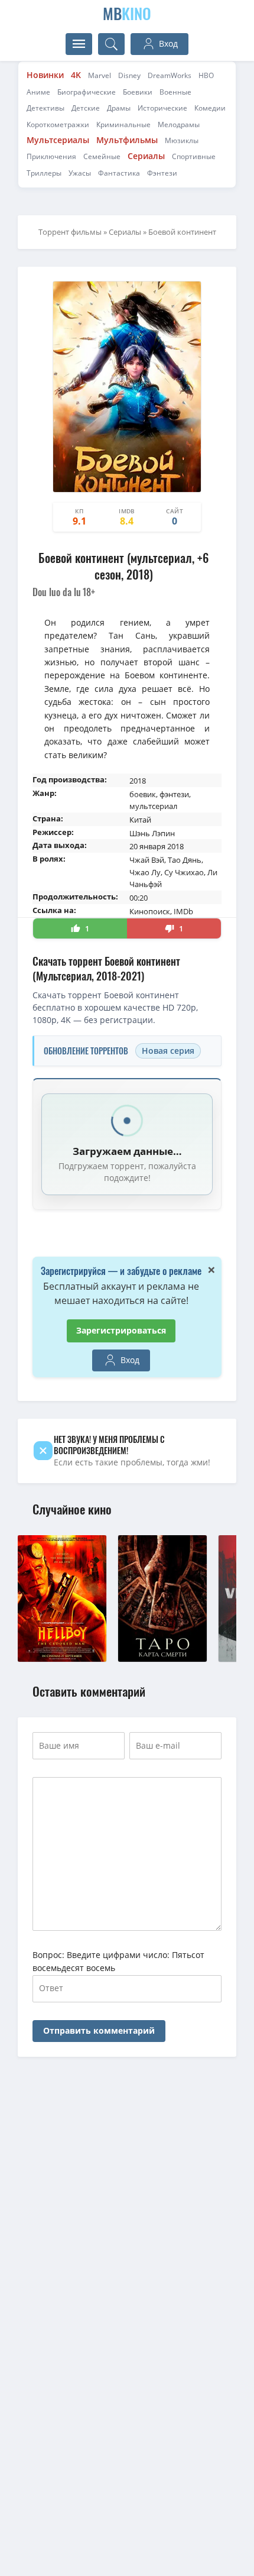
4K (76, 75)
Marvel (100, 75)
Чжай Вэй (147, 860)
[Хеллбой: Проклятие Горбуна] (62, 1658)
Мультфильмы (127, 140)
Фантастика (119, 173)
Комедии (210, 108)
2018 (138, 781)
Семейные (102, 156)
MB (127, 13)
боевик (143, 794)
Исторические (162, 108)
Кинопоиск (150, 911)
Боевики (138, 92)
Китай (140, 820)
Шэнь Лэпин (152, 833)
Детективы (45, 108)
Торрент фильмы (70, 232)
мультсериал (153, 806)
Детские (86, 108)
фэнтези (174, 794)
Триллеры (44, 173)
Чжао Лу (145, 872)
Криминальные (123, 124)
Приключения (51, 156)
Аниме (38, 92)
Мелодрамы (179, 124)
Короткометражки (58, 124)
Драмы (119, 108)
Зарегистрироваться (121, 1330)
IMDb (183, 911)
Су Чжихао (184, 872)
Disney (129, 75)
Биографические (87, 92)
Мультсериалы (58, 140)
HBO (206, 75)
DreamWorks (170, 75)
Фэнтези (162, 173)
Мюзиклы (182, 140)
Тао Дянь (185, 860)
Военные (175, 92)
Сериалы (146, 156)
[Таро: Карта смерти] (162, 1658)
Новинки (45, 75)
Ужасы (80, 173)
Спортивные (194, 156)
